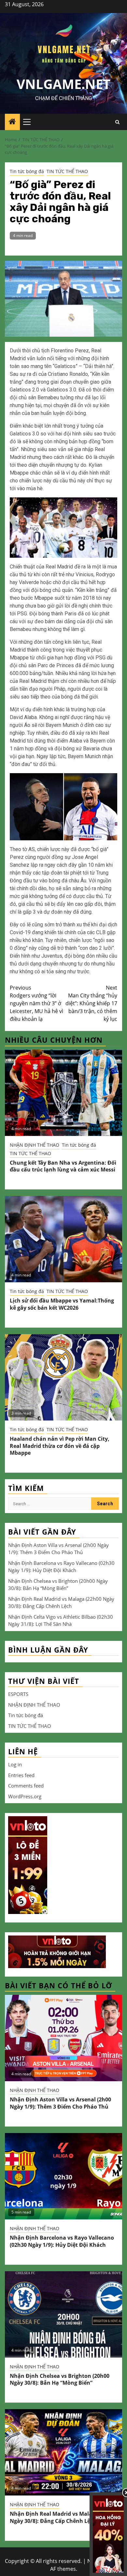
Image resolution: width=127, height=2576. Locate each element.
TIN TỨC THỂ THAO (67, 171)
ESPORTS (18, 1694)
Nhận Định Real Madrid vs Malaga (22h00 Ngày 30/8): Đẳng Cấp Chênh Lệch (63, 2517)
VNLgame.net (63, 84)
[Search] (117, 122)
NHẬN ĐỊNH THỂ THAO (35, 1145)
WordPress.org (25, 1796)
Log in (15, 1764)
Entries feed (21, 1775)
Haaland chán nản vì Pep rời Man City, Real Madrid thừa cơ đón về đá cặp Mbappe (60, 1446)
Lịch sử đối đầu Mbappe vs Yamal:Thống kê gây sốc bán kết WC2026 (62, 1304)
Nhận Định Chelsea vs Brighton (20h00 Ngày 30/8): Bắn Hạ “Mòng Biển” (60, 2379)
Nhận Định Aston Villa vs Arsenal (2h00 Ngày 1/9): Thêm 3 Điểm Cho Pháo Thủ (60, 2103)
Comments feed (26, 1786)
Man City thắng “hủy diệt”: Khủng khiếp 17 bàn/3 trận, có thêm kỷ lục (91, 1003)
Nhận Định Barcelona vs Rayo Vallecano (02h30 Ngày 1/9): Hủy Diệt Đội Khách (62, 2241)
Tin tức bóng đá (27, 171)
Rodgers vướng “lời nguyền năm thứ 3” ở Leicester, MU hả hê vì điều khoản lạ (36, 1003)
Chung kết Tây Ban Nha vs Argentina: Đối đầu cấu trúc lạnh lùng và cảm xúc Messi (63, 1166)
